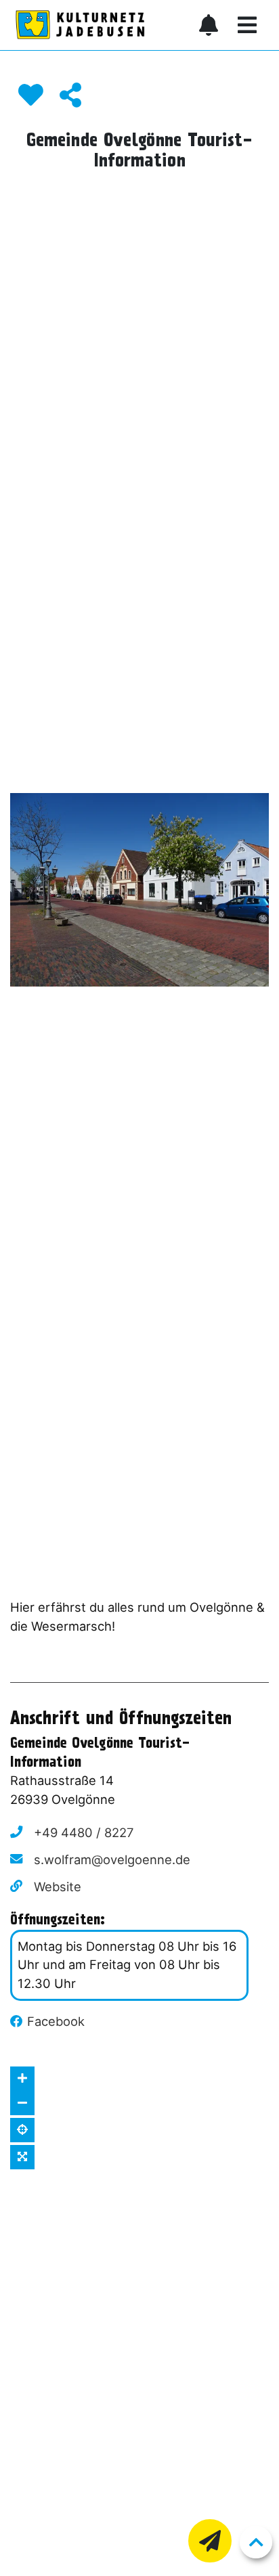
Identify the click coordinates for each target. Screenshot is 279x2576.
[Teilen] (70, 95)
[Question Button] (210, 2541)
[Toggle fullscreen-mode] (22, 2157)
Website (58, 1886)
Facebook (56, 2021)
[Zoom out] (22, 2103)
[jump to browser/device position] (22, 2130)
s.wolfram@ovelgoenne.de (112, 1859)
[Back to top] (256, 2542)
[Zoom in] (22, 2079)
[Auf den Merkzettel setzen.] (31, 95)
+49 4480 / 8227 (84, 1832)
